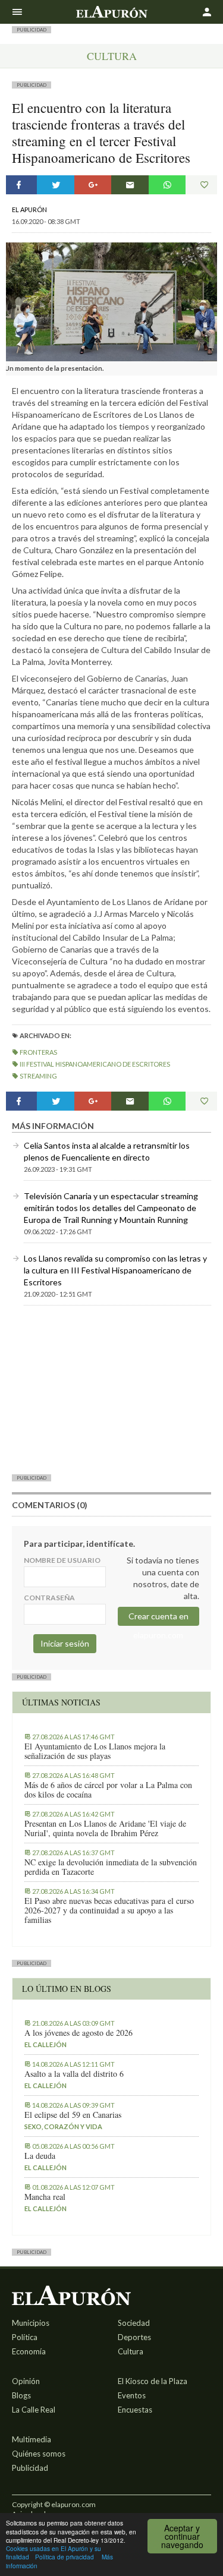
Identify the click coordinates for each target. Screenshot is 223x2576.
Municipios (31, 2323)
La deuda (40, 2156)
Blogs (21, 2395)
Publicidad (30, 2468)
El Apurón (29, 209)
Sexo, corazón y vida (63, 2126)
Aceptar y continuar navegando (182, 2536)
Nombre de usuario (62, 1560)
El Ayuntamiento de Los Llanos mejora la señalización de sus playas (95, 1751)
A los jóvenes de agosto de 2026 (78, 2033)
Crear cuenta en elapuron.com (158, 1618)
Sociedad (134, 2323)
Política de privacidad (65, 2557)
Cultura (112, 56)
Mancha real (45, 2197)
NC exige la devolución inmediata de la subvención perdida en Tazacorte (111, 1867)
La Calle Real (34, 2410)
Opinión (26, 2381)
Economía (29, 2351)
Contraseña (49, 1598)
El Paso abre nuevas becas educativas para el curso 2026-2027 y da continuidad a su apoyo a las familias (109, 1910)
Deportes (134, 2337)
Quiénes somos (39, 2454)
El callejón (45, 2044)
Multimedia (32, 2439)
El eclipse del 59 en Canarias (73, 2115)
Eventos (132, 2395)
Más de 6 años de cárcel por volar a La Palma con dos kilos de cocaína (108, 1790)
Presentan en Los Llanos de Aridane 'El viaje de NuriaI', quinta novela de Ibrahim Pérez (105, 1828)
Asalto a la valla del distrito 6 (74, 2074)
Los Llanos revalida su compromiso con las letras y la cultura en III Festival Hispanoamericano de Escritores (115, 1270)
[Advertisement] (111, 1389)
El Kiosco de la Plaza (153, 2381)
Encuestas (135, 2410)
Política (25, 2337)
